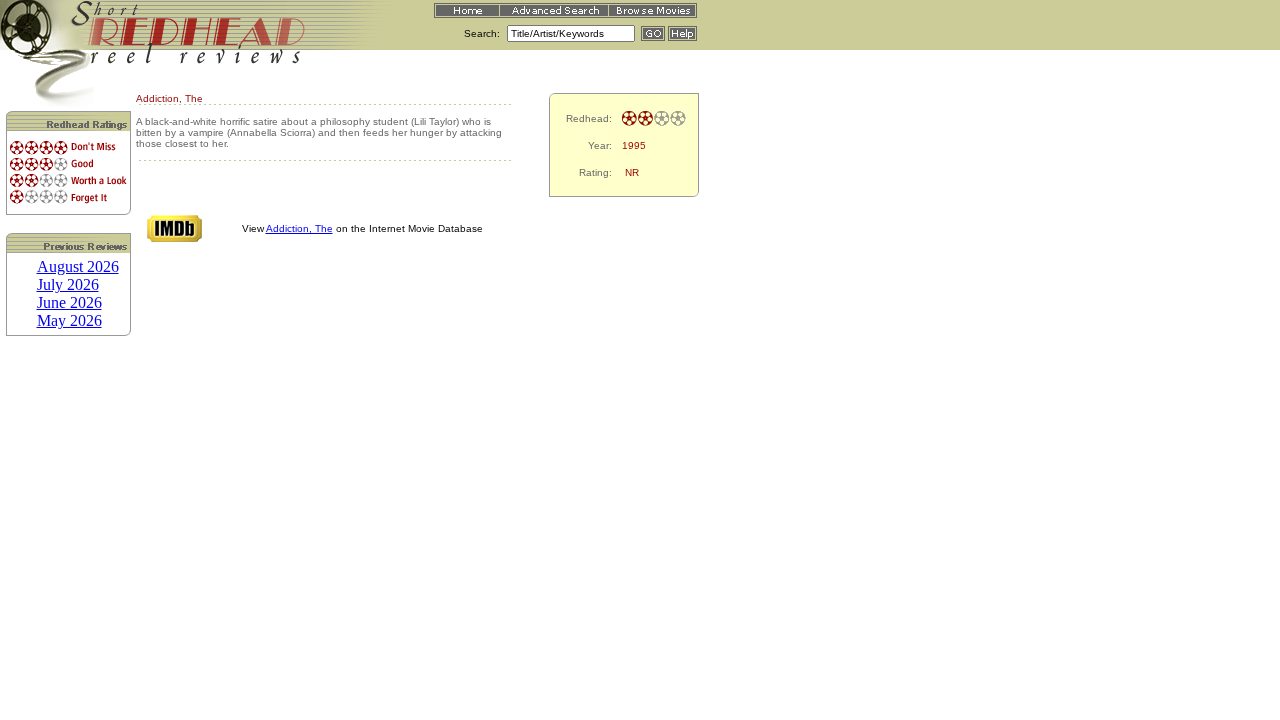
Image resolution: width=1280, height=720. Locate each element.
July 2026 (68, 284)
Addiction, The (299, 228)
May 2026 (69, 320)
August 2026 (78, 266)
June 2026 (69, 302)
